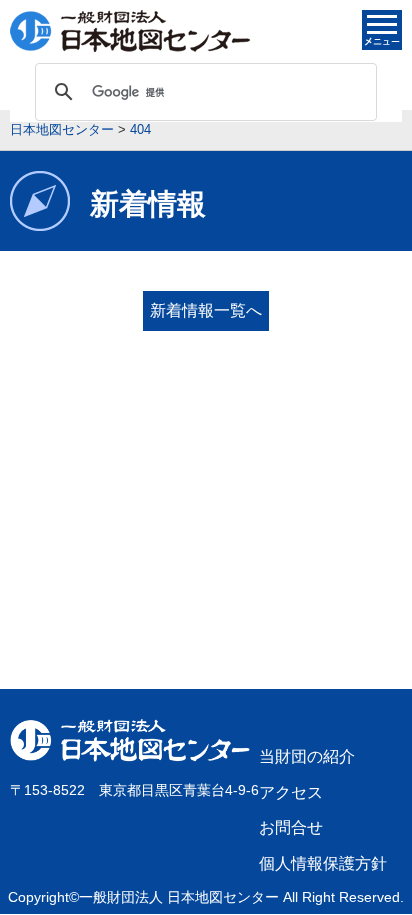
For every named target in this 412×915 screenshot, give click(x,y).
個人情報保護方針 (323, 863)
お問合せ (291, 827)
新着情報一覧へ (206, 310)
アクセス (291, 792)
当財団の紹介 (307, 756)
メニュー (382, 30)
